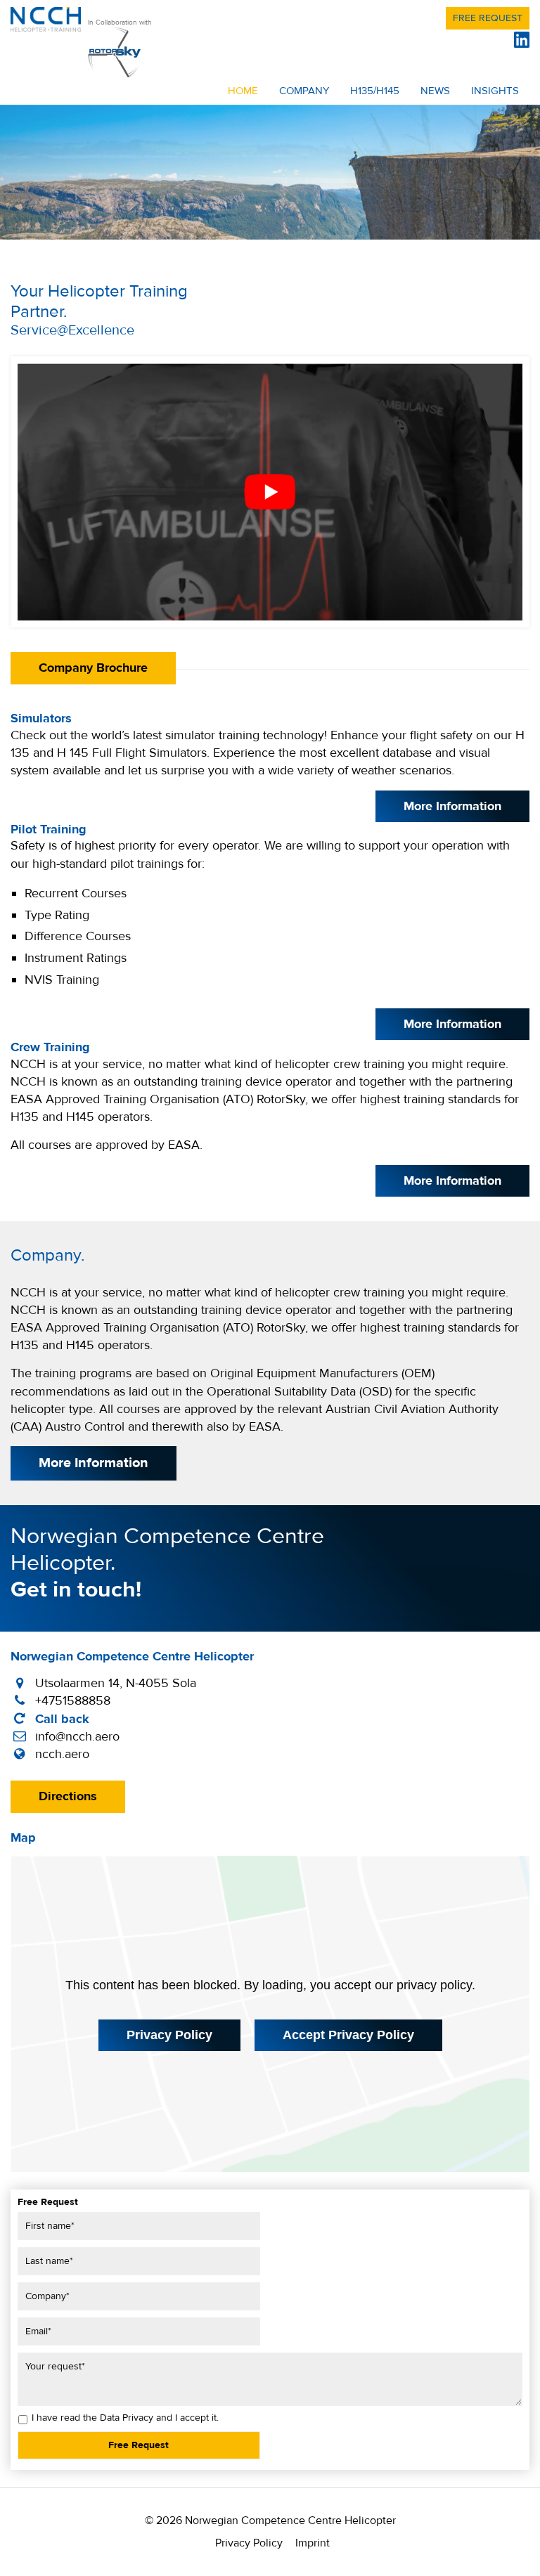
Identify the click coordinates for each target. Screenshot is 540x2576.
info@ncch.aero (77, 1737)
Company (304, 91)
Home (243, 91)
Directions (68, 1796)
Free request (488, 18)
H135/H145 (375, 91)
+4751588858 (73, 1701)
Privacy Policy (169, 2035)
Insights (495, 91)
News (435, 91)
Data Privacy (127, 2418)
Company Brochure (93, 668)
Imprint (313, 2543)
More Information (452, 806)
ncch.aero (62, 1754)
